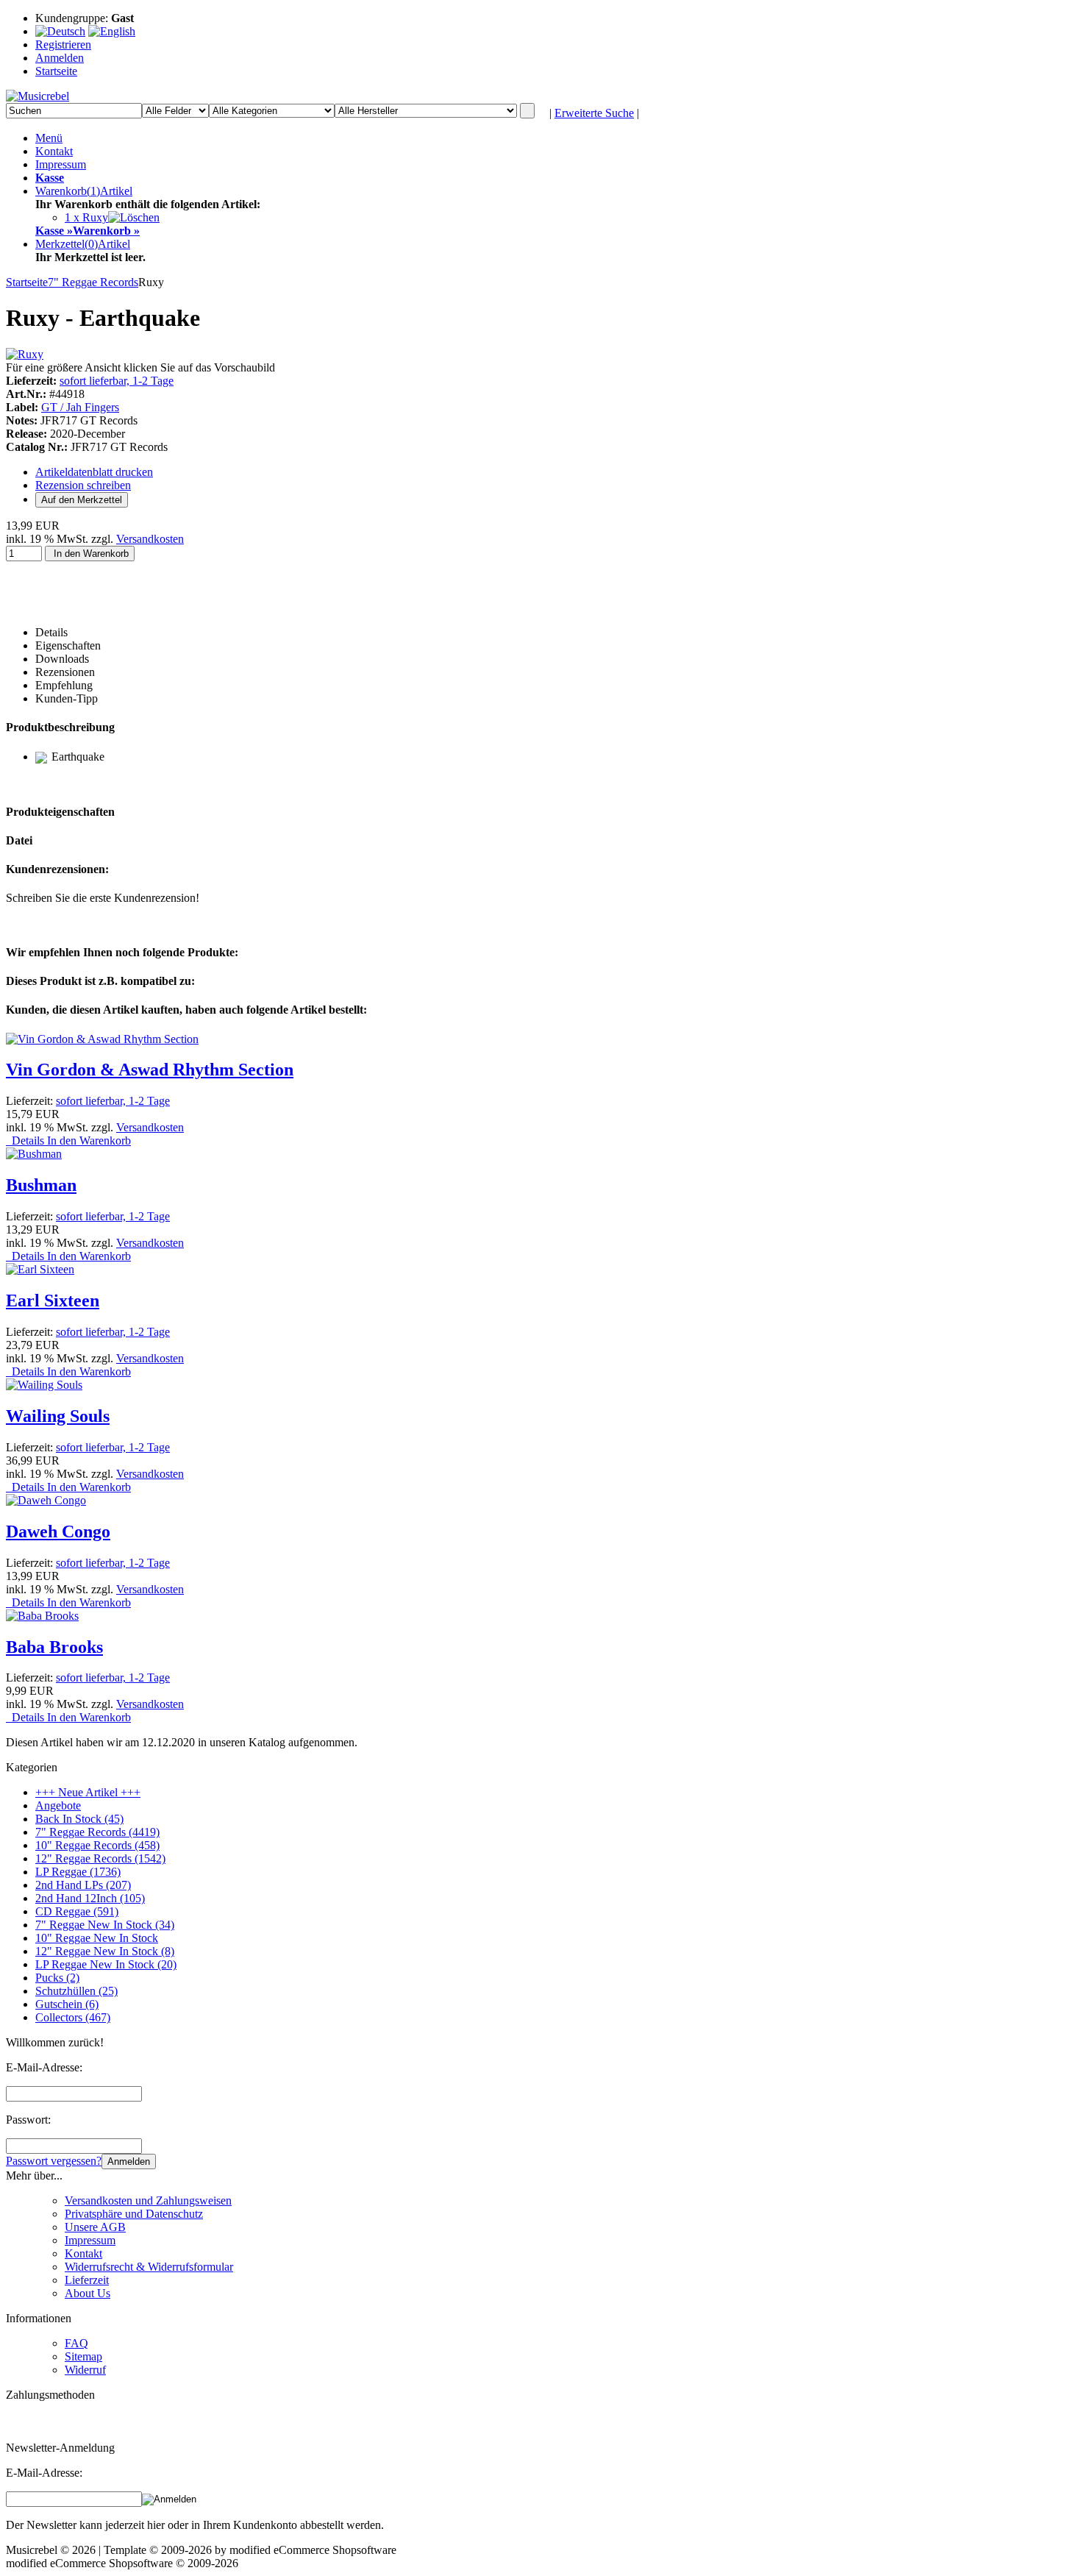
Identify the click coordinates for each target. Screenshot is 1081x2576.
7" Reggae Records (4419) (97, 1832)
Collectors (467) (73, 2017)
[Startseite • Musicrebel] (38, 96)
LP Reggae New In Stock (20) (106, 1964)
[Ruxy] (25, 354)
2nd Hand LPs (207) (83, 1885)
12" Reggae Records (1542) (100, 1858)
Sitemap (83, 2356)
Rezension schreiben (83, 485)
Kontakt (54, 151)
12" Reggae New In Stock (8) (105, 1951)
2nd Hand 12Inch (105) (90, 1898)
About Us (88, 2293)
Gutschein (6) (67, 2004)
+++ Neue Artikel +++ (88, 1792)
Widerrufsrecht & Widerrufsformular (149, 2267)
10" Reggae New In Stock (97, 1938)
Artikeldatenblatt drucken (94, 472)
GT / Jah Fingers (80, 407)
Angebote (58, 1805)
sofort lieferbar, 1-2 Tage (117, 381)
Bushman (41, 1185)
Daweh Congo (58, 1531)
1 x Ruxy (86, 217)
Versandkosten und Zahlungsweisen (148, 2200)
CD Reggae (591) (77, 1911)
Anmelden (129, 2162)
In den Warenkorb (90, 554)
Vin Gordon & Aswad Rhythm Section (150, 1070)
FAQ (76, 2343)
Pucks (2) (57, 1978)
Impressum (61, 164)
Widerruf (85, 2370)
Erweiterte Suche (594, 113)
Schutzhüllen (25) (76, 1991)
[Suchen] (527, 111)
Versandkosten (150, 539)
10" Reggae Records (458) (97, 1845)
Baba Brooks (54, 1647)
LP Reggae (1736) (78, 1872)
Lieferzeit (87, 2280)
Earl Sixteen (53, 1301)
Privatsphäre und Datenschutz (134, 2214)
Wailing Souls (58, 1416)
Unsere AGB (95, 2227)
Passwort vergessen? (54, 2161)
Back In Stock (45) (79, 1819)
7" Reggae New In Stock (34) (105, 1925)
